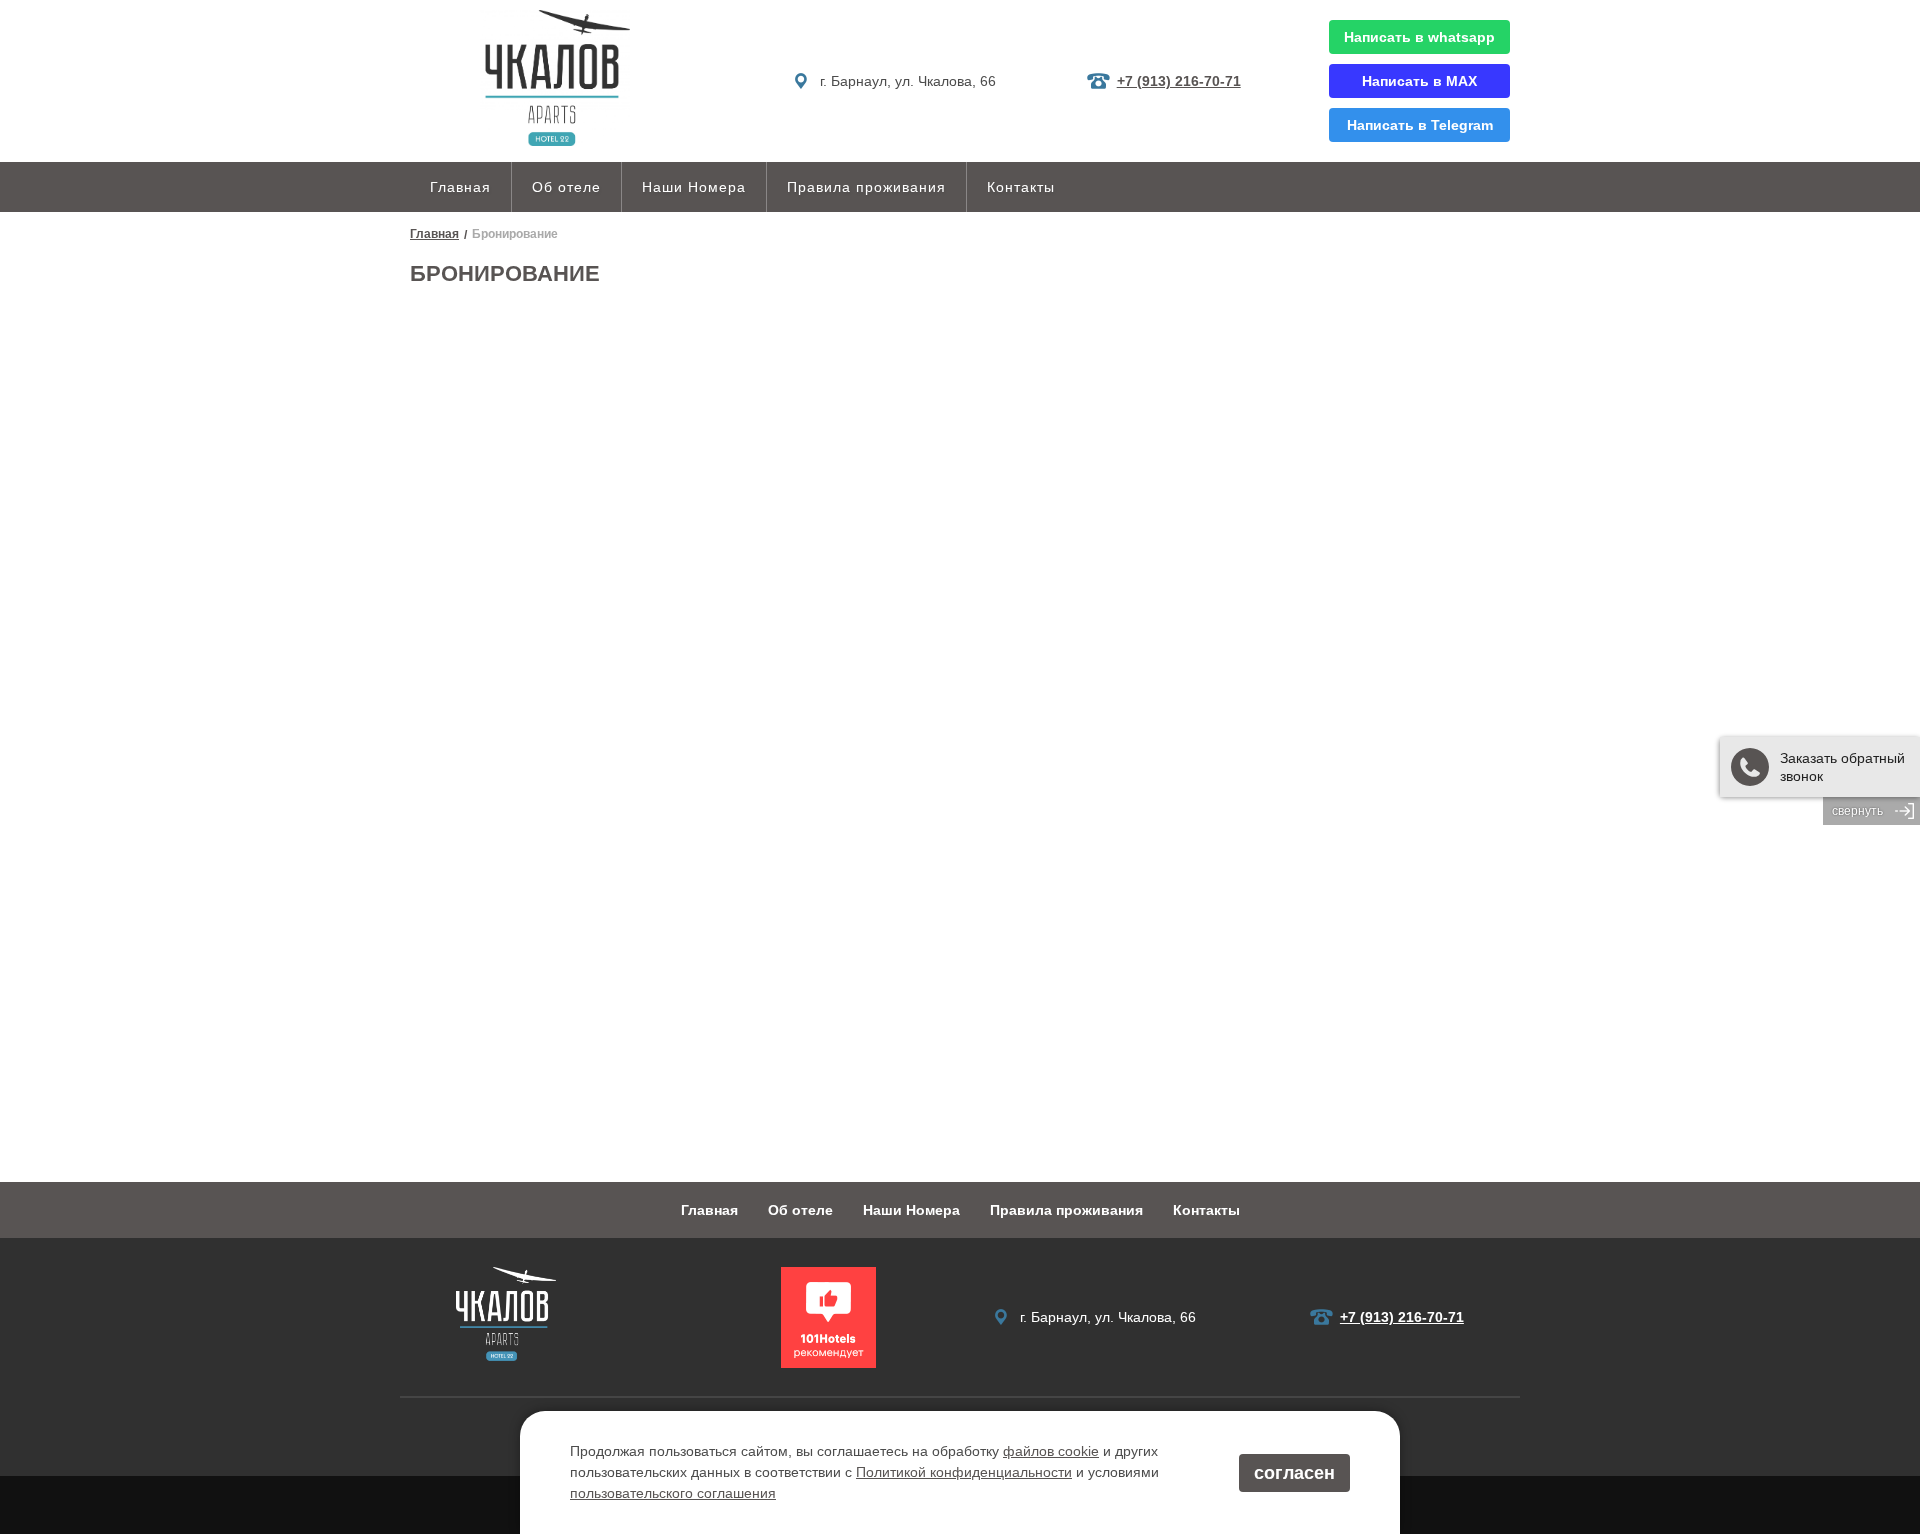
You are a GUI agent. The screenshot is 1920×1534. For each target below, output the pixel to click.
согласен (1294, 1473)
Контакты (1021, 187)
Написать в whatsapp (1419, 37)
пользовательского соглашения (673, 1493)
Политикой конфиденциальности (964, 1472)
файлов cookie (1051, 1451)
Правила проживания (866, 187)
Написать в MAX (1419, 81)
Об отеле (566, 187)
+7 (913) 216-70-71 (1179, 81)
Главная (460, 187)
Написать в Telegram (1420, 125)
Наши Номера (694, 187)
